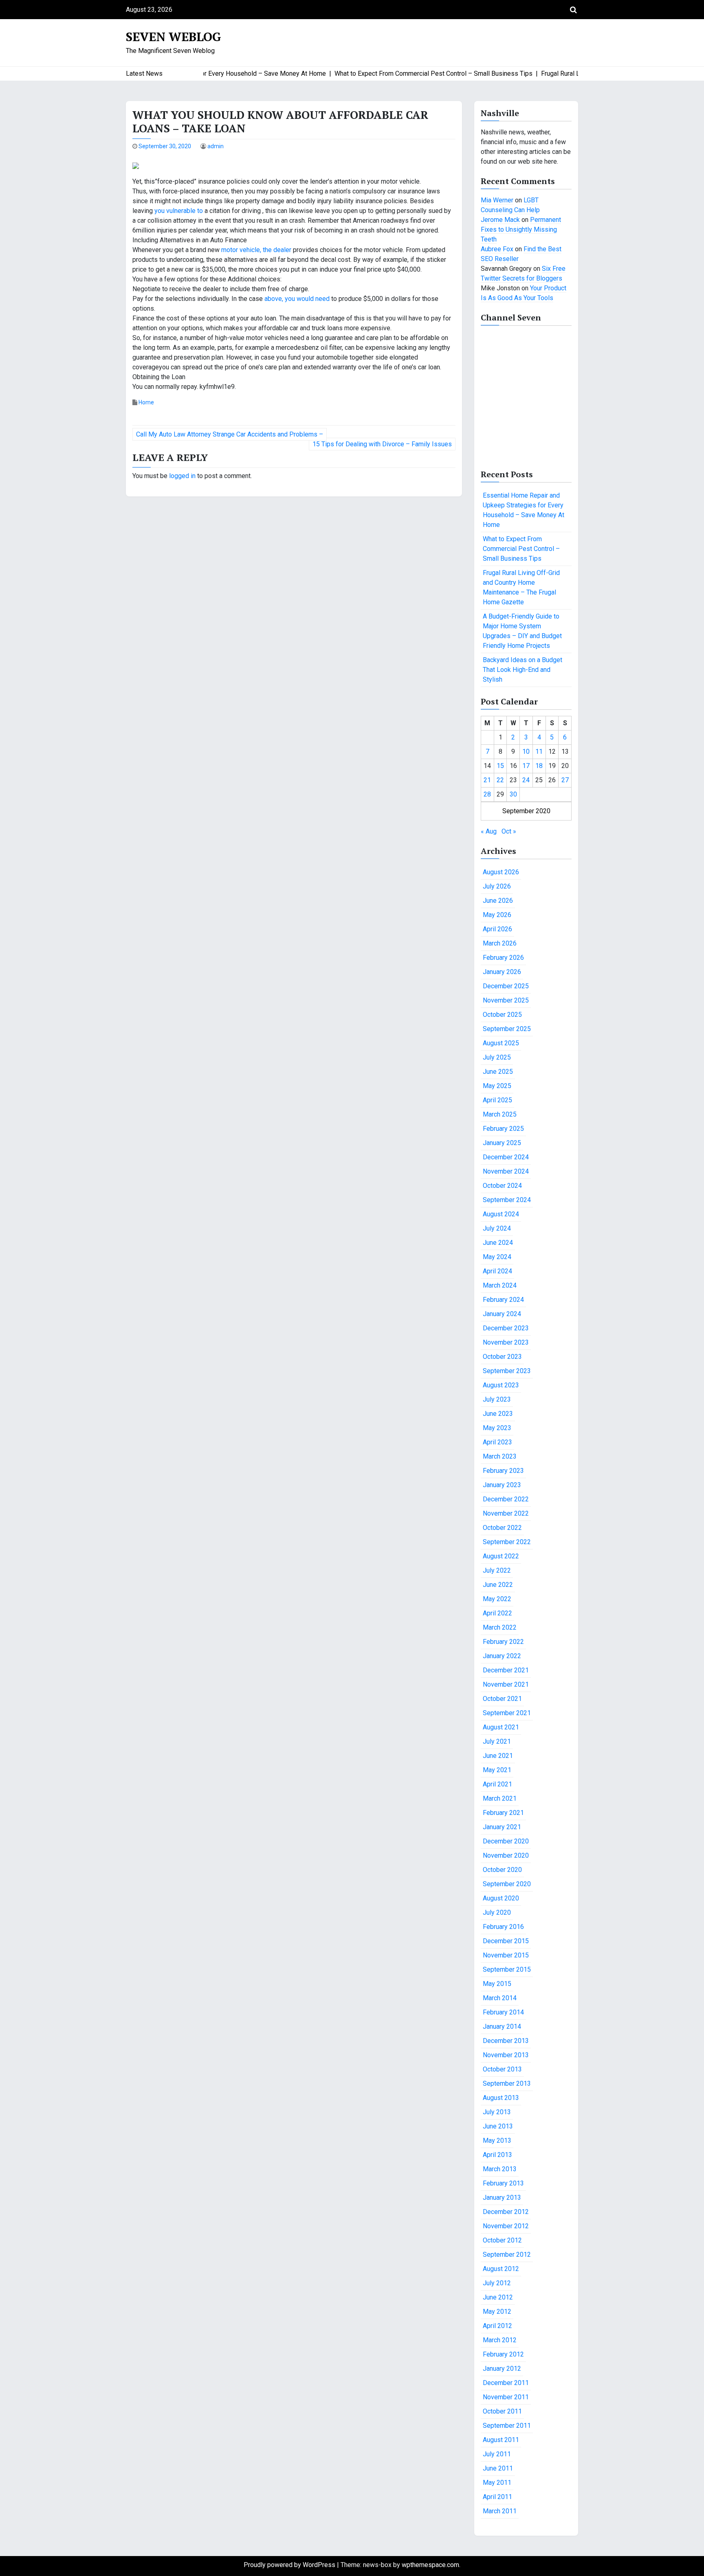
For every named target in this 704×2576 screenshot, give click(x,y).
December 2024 (506, 1157)
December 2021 (506, 1670)
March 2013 (500, 2169)
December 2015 (506, 1941)
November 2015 (506, 1955)
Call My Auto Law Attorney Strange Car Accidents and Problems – (230, 434)
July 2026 (497, 886)
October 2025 (502, 1015)
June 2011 (498, 2468)
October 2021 (502, 1699)
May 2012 (497, 2312)
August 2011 (501, 2440)
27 (565, 780)
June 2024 (498, 1243)
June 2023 (498, 1414)
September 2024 (507, 1200)
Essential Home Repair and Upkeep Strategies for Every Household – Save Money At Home (524, 510)
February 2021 (503, 1813)
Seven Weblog (174, 37)
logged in (182, 476)
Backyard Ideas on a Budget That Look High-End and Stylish (522, 670)
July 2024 (497, 1228)
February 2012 (503, 2354)
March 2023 (500, 1456)
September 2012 (507, 2255)
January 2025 (502, 1143)
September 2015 (507, 1969)
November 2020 (506, 1855)
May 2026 (497, 915)
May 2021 (497, 1770)
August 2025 (501, 1043)
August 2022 (501, 1556)
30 (513, 794)
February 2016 (503, 1927)
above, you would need (298, 299)
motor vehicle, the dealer (256, 250)
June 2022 (498, 1585)
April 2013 (497, 2155)
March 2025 (500, 1114)
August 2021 (501, 1727)
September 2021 (507, 1713)
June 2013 (498, 2126)
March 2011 (500, 2511)
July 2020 (497, 1912)
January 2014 (502, 2026)
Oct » (509, 831)
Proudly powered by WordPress (290, 2565)
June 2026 (498, 901)
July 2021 (497, 1741)
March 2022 (500, 1627)
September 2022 (507, 1542)
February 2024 (503, 1300)
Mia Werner (497, 200)
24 (526, 780)
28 (487, 794)
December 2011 (506, 2383)
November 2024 (506, 1171)
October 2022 (502, 1528)
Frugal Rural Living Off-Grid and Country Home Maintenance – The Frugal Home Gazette (521, 587)
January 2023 (502, 1485)
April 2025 (497, 1100)
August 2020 (501, 1898)
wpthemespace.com (430, 2565)
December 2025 (506, 986)
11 (539, 752)
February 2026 (503, 958)
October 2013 (502, 2069)
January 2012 (502, 2369)
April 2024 (497, 1271)
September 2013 (507, 2083)
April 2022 (497, 1613)
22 (500, 780)
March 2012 (500, 2340)
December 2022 (506, 1499)
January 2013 (502, 2197)
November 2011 (506, 2397)
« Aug (489, 831)
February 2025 (503, 1129)
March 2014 (500, 1998)
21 (487, 780)
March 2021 (500, 1798)
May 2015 (497, 1984)
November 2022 (506, 1513)
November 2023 (506, 1342)
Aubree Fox (497, 249)
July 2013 (497, 2112)
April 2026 (497, 929)
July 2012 (497, 2283)
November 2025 (506, 1000)
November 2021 (506, 1684)
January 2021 (502, 1827)
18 (539, 766)
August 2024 (501, 1214)
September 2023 (507, 1371)
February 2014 (503, 2012)
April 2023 (497, 1442)
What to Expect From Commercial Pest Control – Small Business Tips (521, 549)
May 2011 (497, 2483)
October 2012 (502, 2240)
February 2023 (503, 1471)
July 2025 (497, 1057)
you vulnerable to (179, 211)
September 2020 (507, 1884)
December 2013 (506, 2041)
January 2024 (502, 1314)
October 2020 (502, 1870)
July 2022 (497, 1570)
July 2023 (497, 1399)
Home (146, 402)
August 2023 (501, 1385)
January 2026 (502, 972)
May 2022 (497, 1599)
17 (526, 766)
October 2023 (502, 1357)
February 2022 (503, 1642)
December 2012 (506, 2212)
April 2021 (497, 1784)
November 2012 (506, 2226)
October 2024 (502, 1186)
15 (500, 766)
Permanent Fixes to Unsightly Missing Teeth (521, 229)
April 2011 (497, 2497)
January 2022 (502, 1656)
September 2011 (507, 2426)
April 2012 (497, 2326)
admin (216, 146)
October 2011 (502, 2411)
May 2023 (497, 1428)
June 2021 (498, 1756)
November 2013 (506, 2055)
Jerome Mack (500, 220)
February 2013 (503, 2183)
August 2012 (501, 2269)
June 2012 (498, 2297)
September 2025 (507, 1029)
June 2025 (498, 1072)
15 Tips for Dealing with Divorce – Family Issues (382, 444)
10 (526, 752)
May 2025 (497, 1086)
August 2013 (501, 2098)
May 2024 (497, 1257)
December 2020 (506, 1841)
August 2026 (501, 872)
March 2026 (500, 943)
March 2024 (500, 1285)
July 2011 (497, 2454)
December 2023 (506, 1328)
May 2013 (497, 2140)
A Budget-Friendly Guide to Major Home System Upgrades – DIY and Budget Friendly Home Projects (522, 631)
